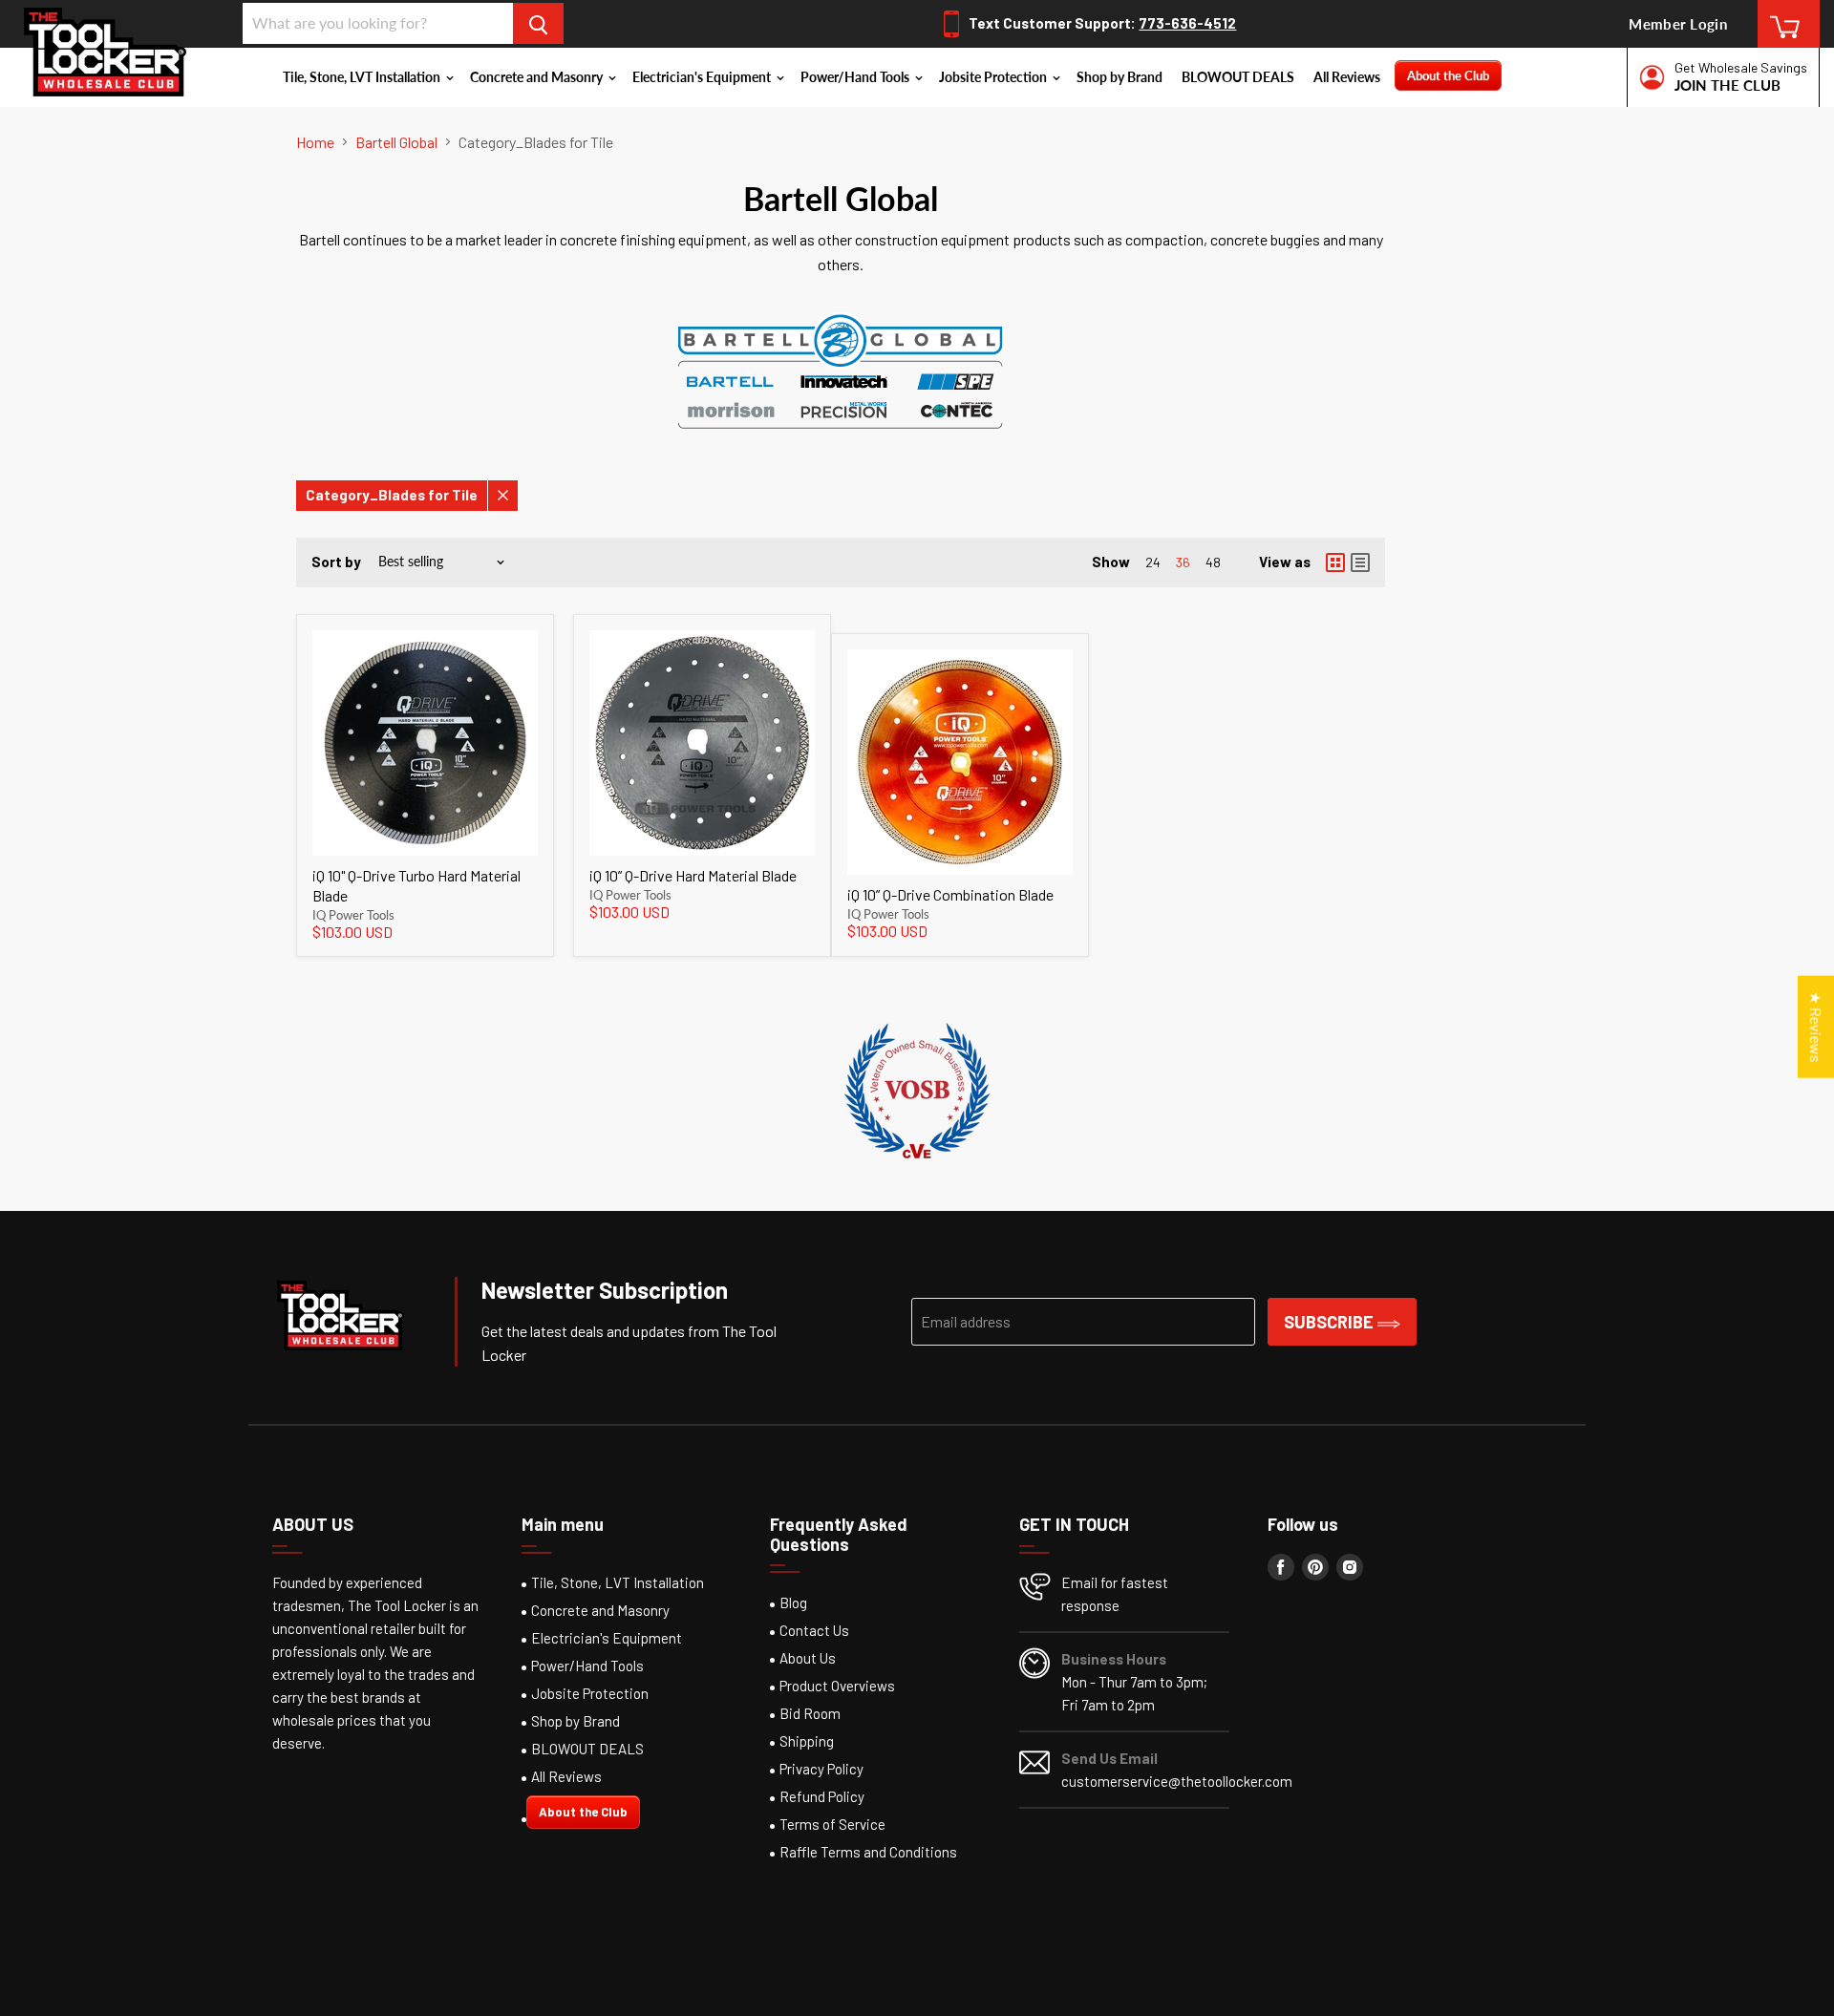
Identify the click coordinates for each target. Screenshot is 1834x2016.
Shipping (807, 1741)
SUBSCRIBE (1331, 1322)
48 (1213, 562)
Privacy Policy (821, 1769)
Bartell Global (396, 142)
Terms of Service (832, 1824)
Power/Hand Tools (856, 77)
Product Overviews (837, 1686)
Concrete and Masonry (538, 77)
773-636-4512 (1187, 23)
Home (315, 142)
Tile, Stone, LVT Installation (363, 77)
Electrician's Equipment (703, 77)
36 (1183, 562)
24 (1153, 562)
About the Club (1448, 75)
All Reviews (1347, 77)
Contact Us (814, 1630)
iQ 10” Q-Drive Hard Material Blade (693, 875)
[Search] (538, 23)
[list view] (1360, 562)
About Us (808, 1658)
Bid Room (810, 1713)
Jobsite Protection (994, 77)
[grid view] (1335, 562)
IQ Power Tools (353, 915)
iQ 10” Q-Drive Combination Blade (950, 894)
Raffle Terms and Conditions (868, 1852)
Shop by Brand (1120, 77)
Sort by (336, 562)
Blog (793, 1602)
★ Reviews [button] (1816, 1026)
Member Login (1678, 24)
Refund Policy (822, 1796)
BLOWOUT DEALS (1238, 77)
